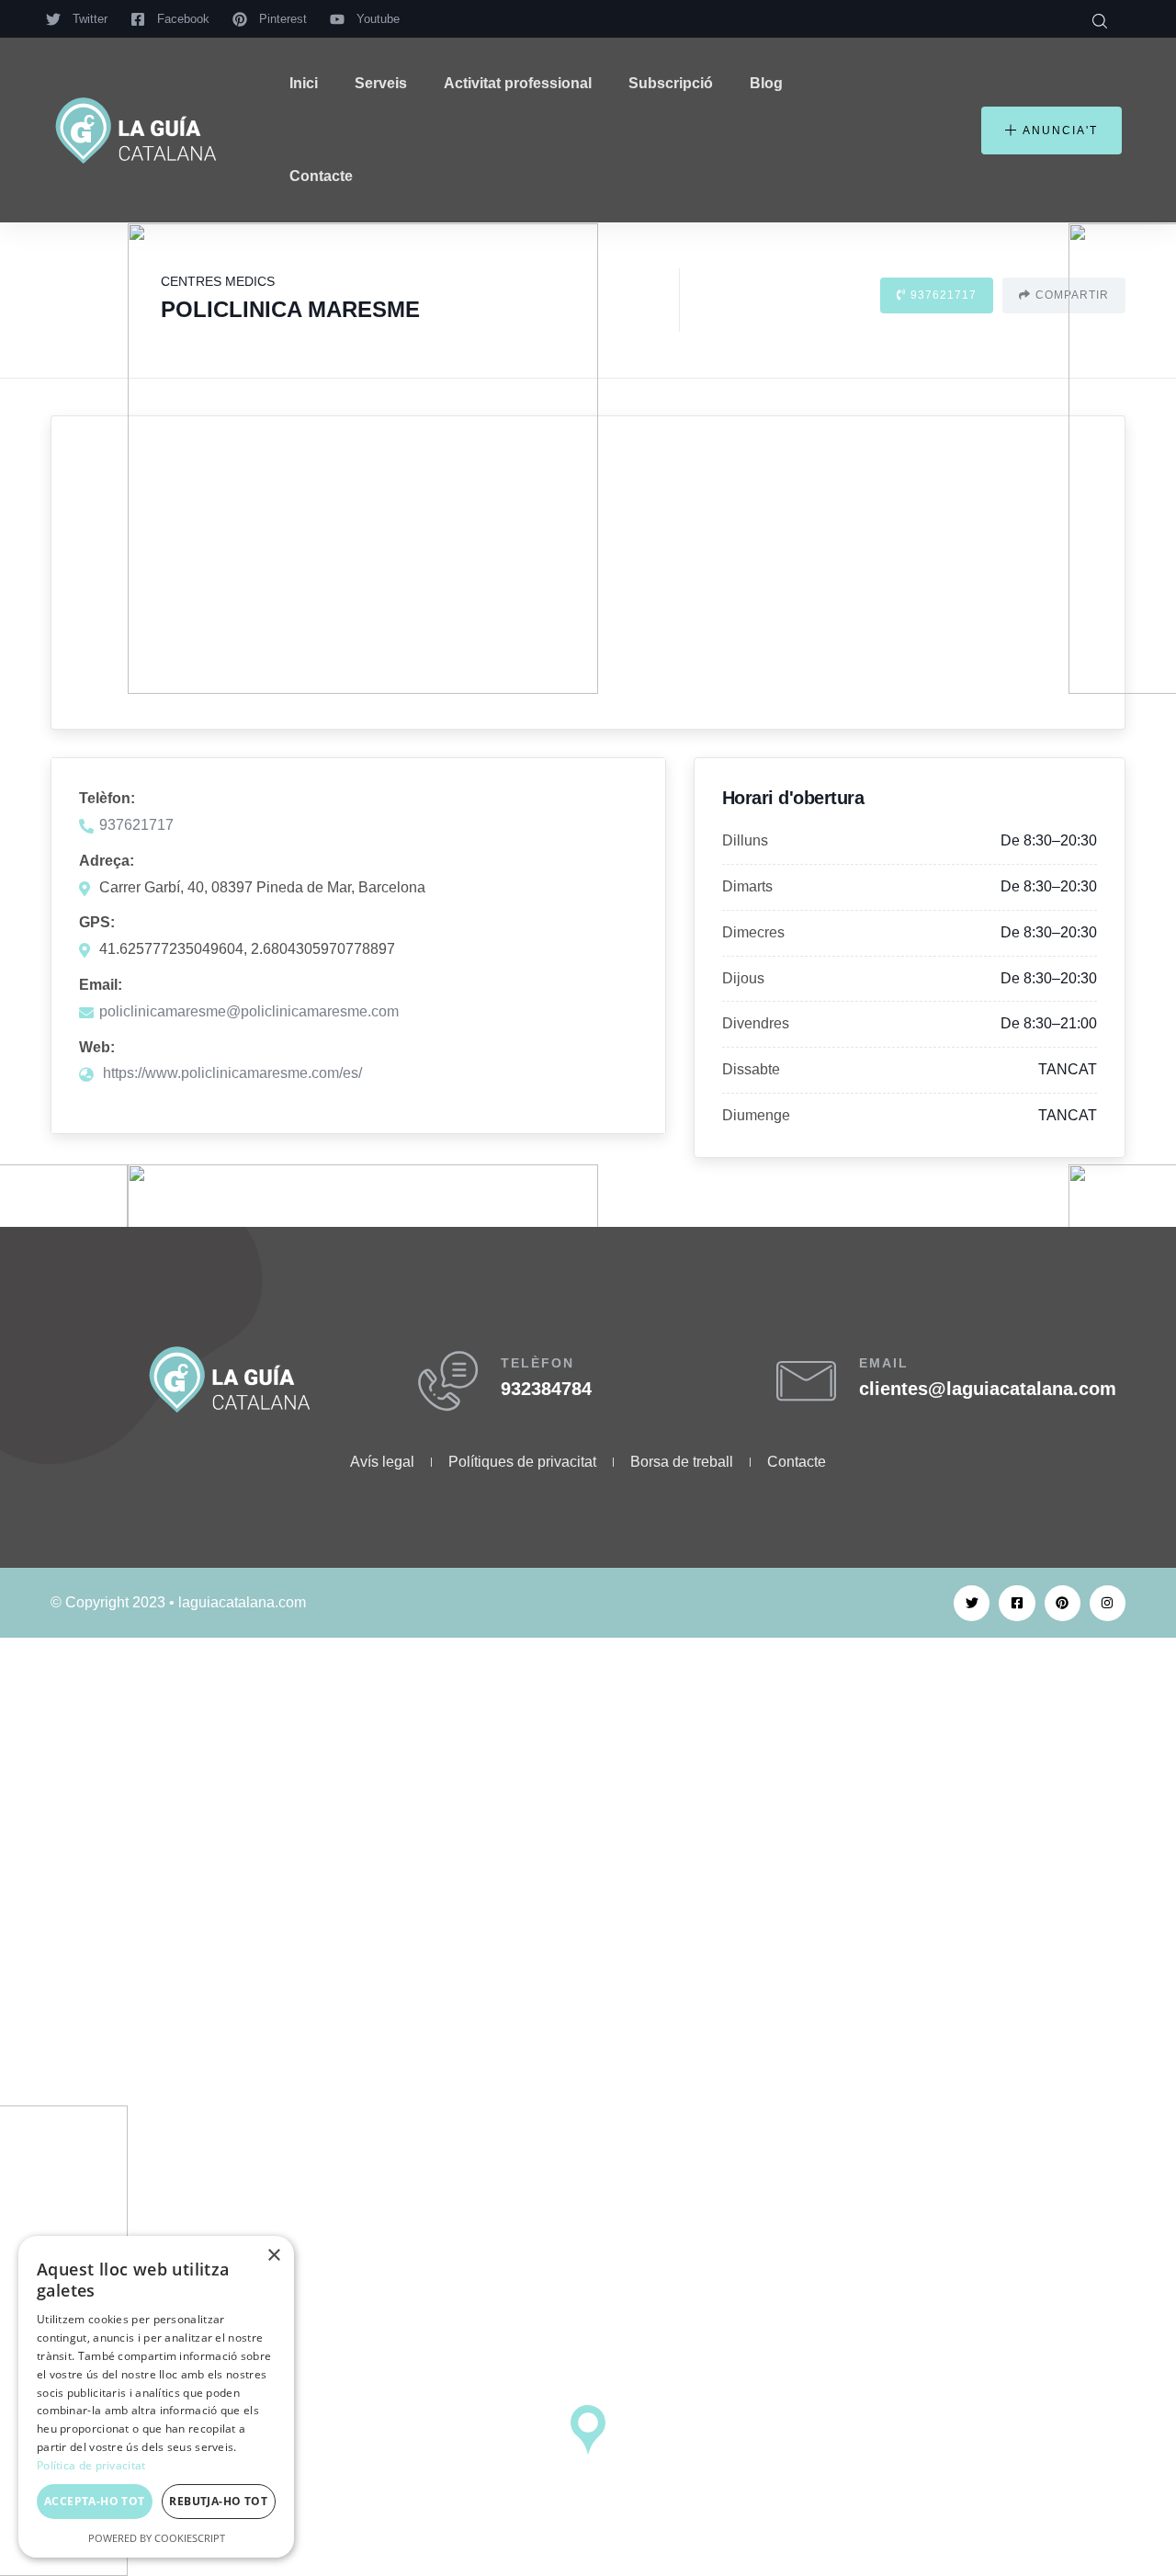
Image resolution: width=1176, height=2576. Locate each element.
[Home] (136, 131)
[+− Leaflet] (588, 573)
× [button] (273, 2256)
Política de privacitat (91, 2465)
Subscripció (671, 83)
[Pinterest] (1063, 1603)
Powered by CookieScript (157, 2538)
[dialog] (156, 2397)
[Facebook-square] (1017, 1603)
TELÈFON (537, 1363)
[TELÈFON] (448, 1381)
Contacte (321, 176)
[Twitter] (972, 1603)
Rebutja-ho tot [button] (218, 2501)
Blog (766, 83)
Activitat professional (518, 83)
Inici (304, 83)
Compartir (1072, 295)
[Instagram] (1108, 1603)
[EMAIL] (806, 1381)
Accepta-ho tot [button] (95, 2501)
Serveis (381, 83)
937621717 (944, 295)
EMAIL (884, 1363)
